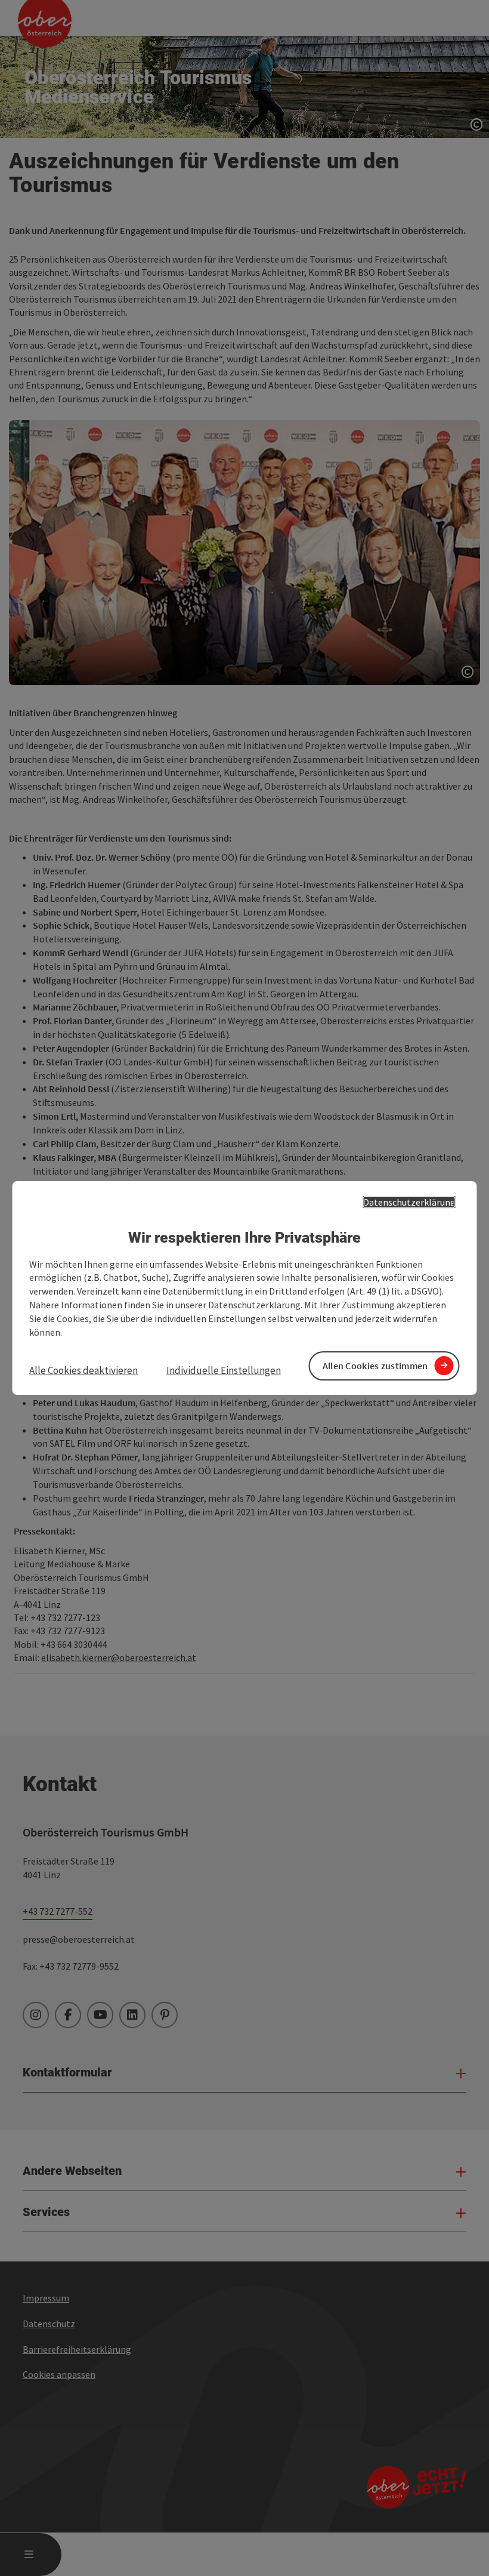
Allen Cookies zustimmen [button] (375, 1366)
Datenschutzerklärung (409, 1202)
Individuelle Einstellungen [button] (224, 1370)
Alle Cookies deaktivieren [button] (83, 1370)
